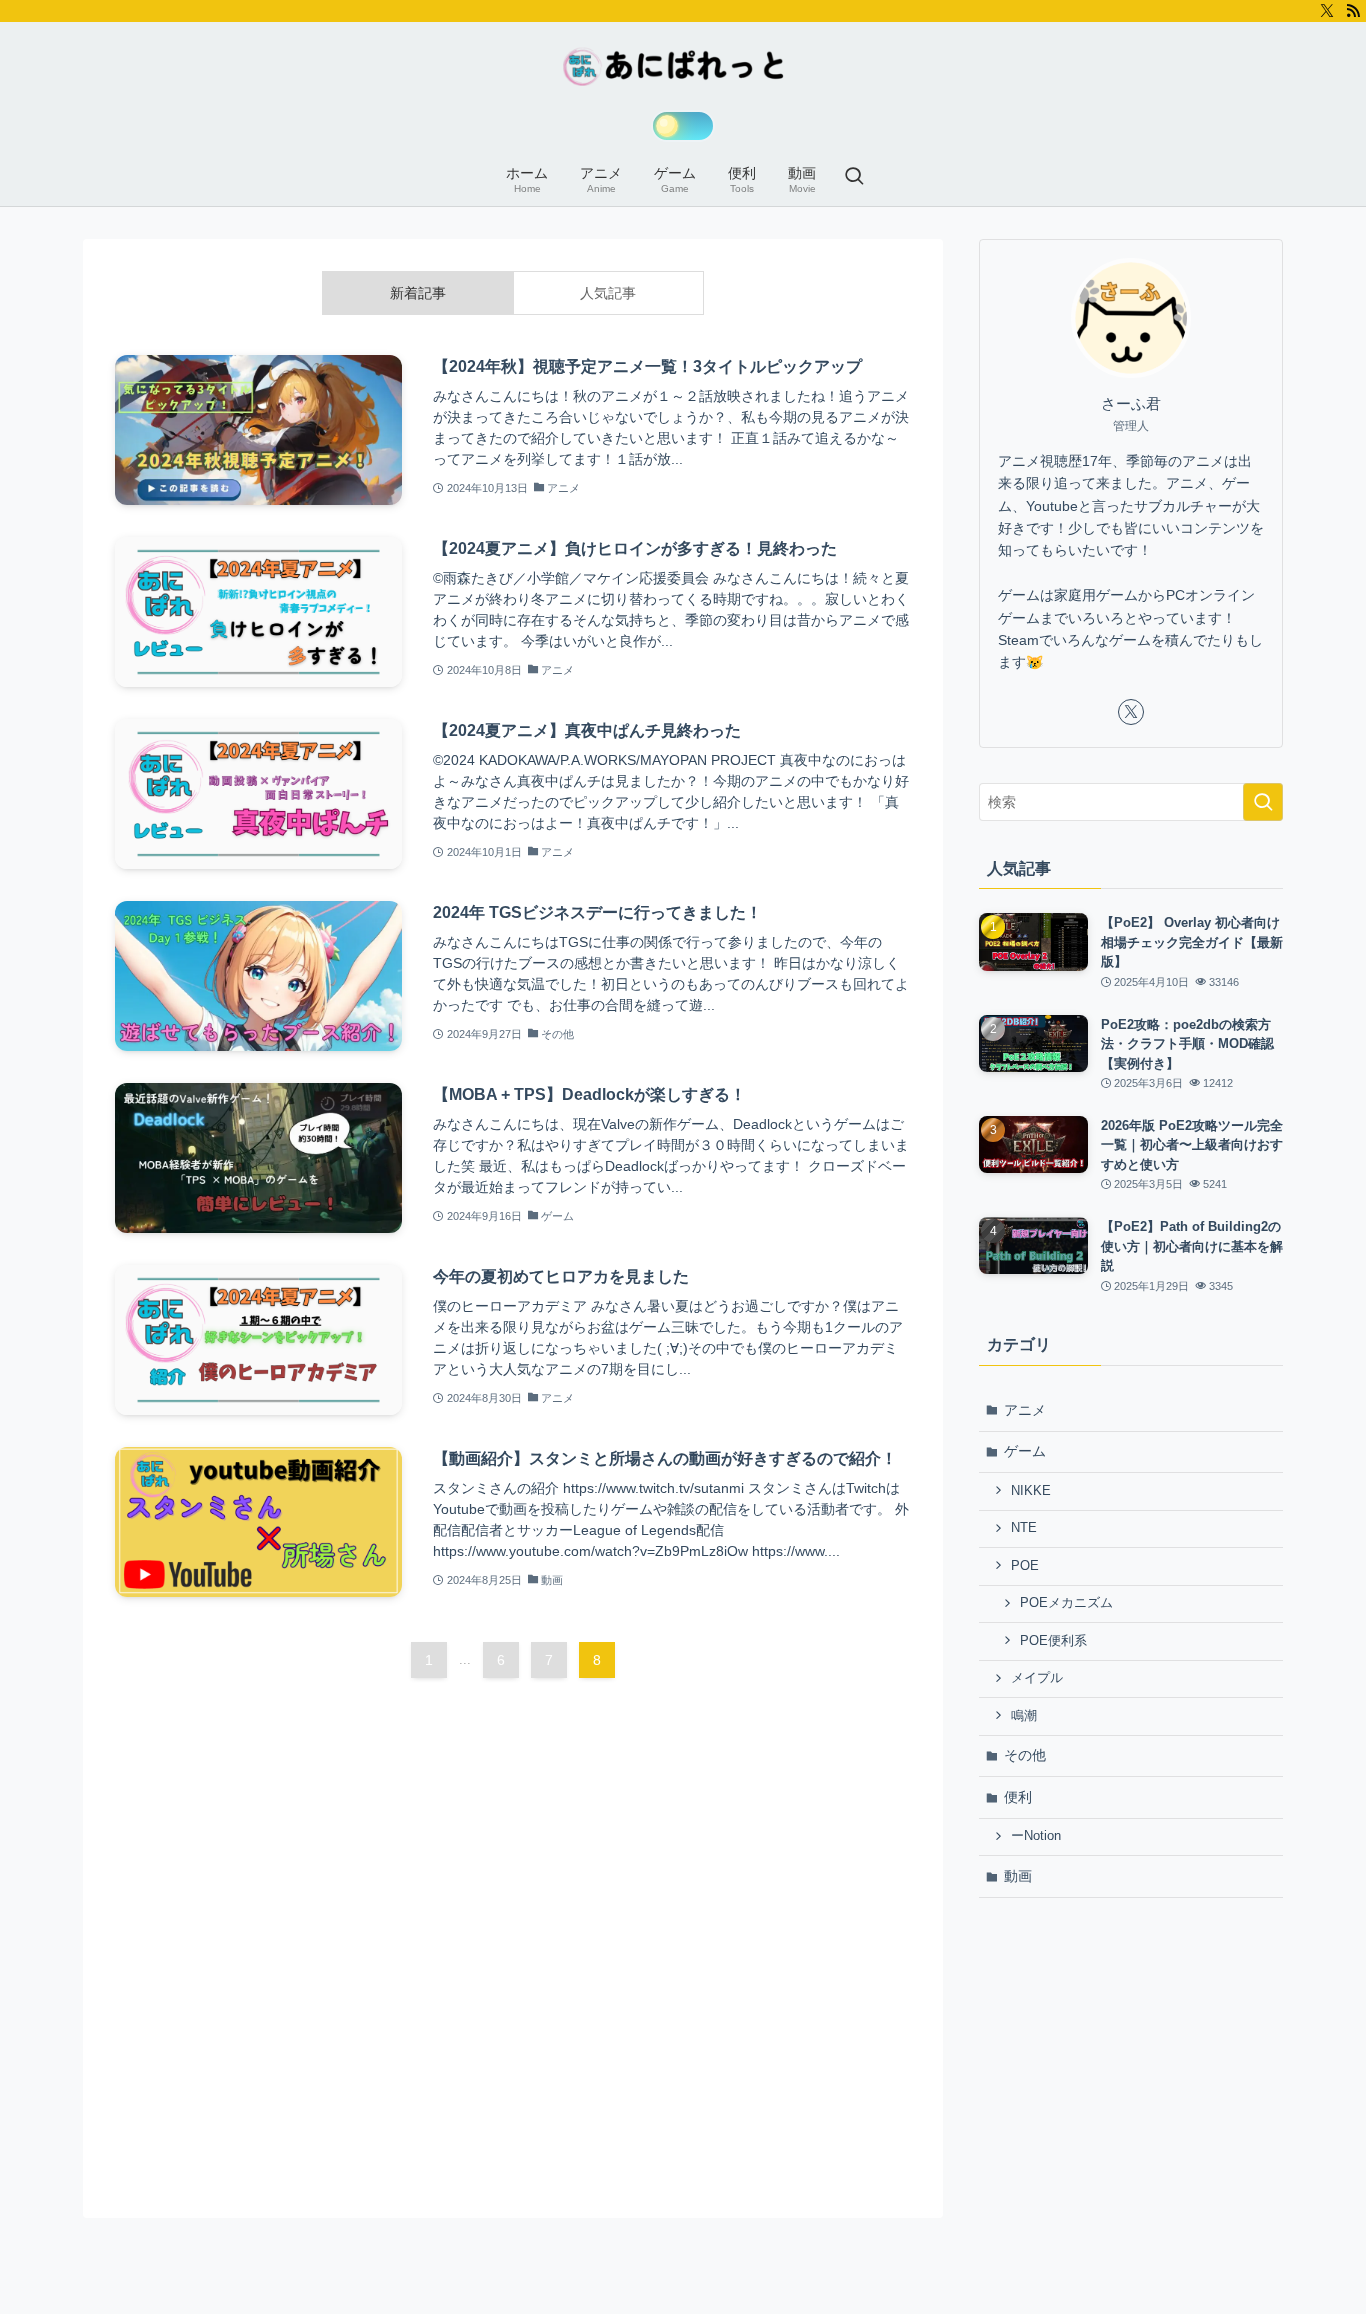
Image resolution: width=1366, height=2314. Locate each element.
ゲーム (1025, 1451)
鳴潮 (1024, 1716)
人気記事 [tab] (608, 293)
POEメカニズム (1066, 1603)
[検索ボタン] (854, 178)
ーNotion (1036, 1836)
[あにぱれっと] (683, 66)
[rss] (1353, 11)
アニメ (1025, 1410)
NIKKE (1031, 1491)
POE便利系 (1053, 1641)
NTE (1024, 1528)
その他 (1025, 1755)
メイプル (1037, 1678)
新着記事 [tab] (418, 293)
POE (1025, 1566)
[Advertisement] (1131, 2058)
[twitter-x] (1327, 11)
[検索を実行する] (1263, 802)
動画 (1018, 1876)
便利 (1018, 1797)
